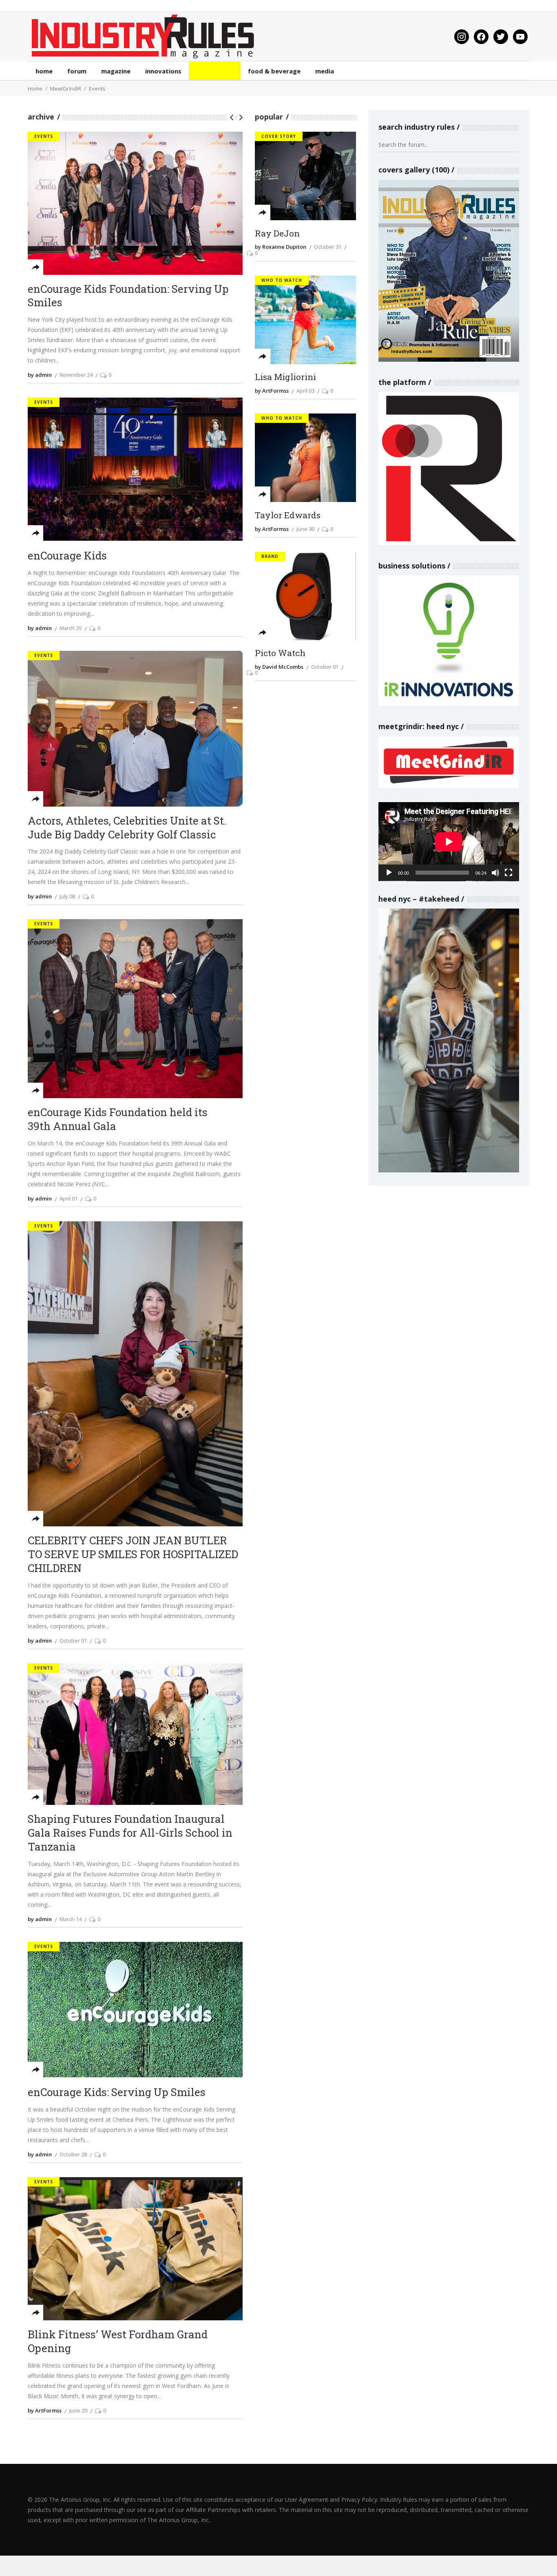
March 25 (71, 628)
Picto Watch (280, 653)
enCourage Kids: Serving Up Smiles (117, 2092)
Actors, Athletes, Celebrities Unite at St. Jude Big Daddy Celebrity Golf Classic (127, 828)
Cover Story (279, 136)
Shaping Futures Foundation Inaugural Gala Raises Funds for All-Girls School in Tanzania (130, 1833)
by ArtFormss (45, 2410)
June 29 (78, 2410)
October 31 (328, 247)
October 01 (73, 1641)
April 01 (69, 1198)
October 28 (73, 2154)
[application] (449, 842)
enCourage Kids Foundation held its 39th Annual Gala (118, 1119)
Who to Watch (282, 280)
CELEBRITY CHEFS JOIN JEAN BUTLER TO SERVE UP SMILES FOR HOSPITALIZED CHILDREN (133, 1554)
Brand (270, 556)
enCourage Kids (67, 556)
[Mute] (495, 873)
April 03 (305, 391)
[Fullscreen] (508, 873)
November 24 (76, 375)
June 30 (305, 529)
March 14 (71, 1919)
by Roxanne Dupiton (281, 247)
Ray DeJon (277, 234)
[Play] (389, 873)
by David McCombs (279, 667)
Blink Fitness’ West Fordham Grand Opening (118, 2341)
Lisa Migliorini (285, 377)
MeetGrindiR (66, 88)
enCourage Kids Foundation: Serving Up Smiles (128, 296)
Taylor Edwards (288, 515)
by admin (40, 375)
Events (44, 136)
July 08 (67, 896)
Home (35, 88)
